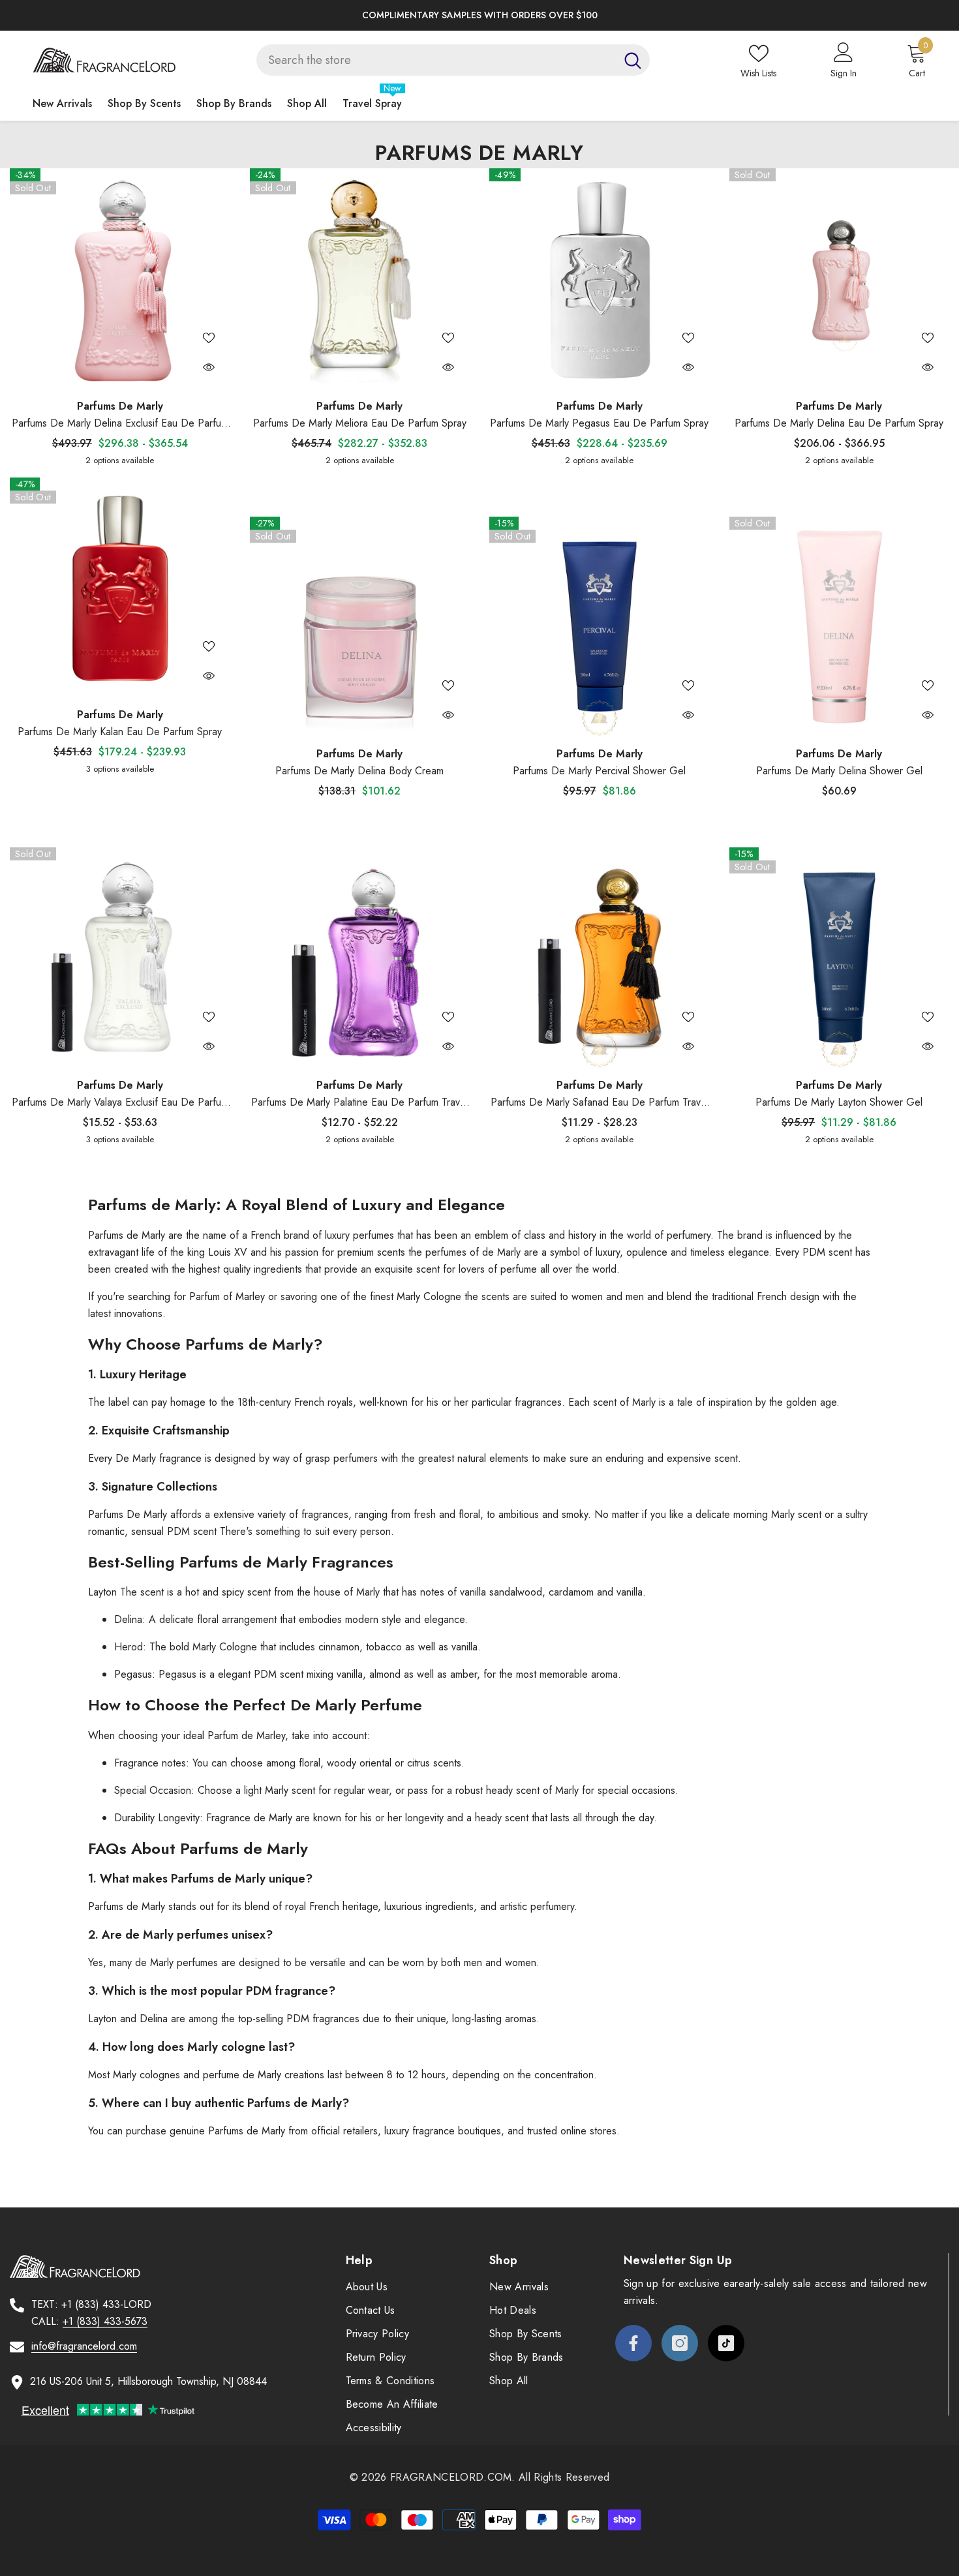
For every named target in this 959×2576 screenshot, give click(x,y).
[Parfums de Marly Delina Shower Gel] (840, 627)
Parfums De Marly (120, 406)
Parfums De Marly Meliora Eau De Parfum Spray (360, 423)
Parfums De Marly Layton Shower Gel (839, 1102)
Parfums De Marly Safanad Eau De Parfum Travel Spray (600, 1103)
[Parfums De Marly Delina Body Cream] (360, 627)
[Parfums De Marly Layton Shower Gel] (840, 958)
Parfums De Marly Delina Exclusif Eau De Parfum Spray (120, 424)
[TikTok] (726, 2343)
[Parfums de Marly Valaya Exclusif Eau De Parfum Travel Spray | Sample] (120, 958)
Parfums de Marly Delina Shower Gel (839, 771)
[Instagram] (680, 2343)
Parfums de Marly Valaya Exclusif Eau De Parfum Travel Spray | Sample (120, 1103)
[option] (479, 15)
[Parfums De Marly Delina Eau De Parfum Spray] (840, 279)
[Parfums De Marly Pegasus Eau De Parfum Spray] (600, 279)
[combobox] (436, 60)
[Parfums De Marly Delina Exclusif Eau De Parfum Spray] (120, 279)
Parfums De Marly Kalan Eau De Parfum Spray (120, 732)
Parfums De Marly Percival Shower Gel (599, 771)
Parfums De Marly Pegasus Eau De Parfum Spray (599, 423)
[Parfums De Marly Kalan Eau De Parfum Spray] (120, 588)
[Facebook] (633, 2343)
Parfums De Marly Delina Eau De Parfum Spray (839, 423)
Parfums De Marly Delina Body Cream (359, 771)
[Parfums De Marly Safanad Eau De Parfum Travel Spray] (600, 958)
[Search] (453, 60)
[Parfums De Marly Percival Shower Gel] (600, 627)
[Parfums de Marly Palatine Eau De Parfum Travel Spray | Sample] (360, 958)
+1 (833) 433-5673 (105, 2321)
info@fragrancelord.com (84, 2346)
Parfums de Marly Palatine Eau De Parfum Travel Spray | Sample (359, 1103)
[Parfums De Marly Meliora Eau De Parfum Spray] (360, 279)
